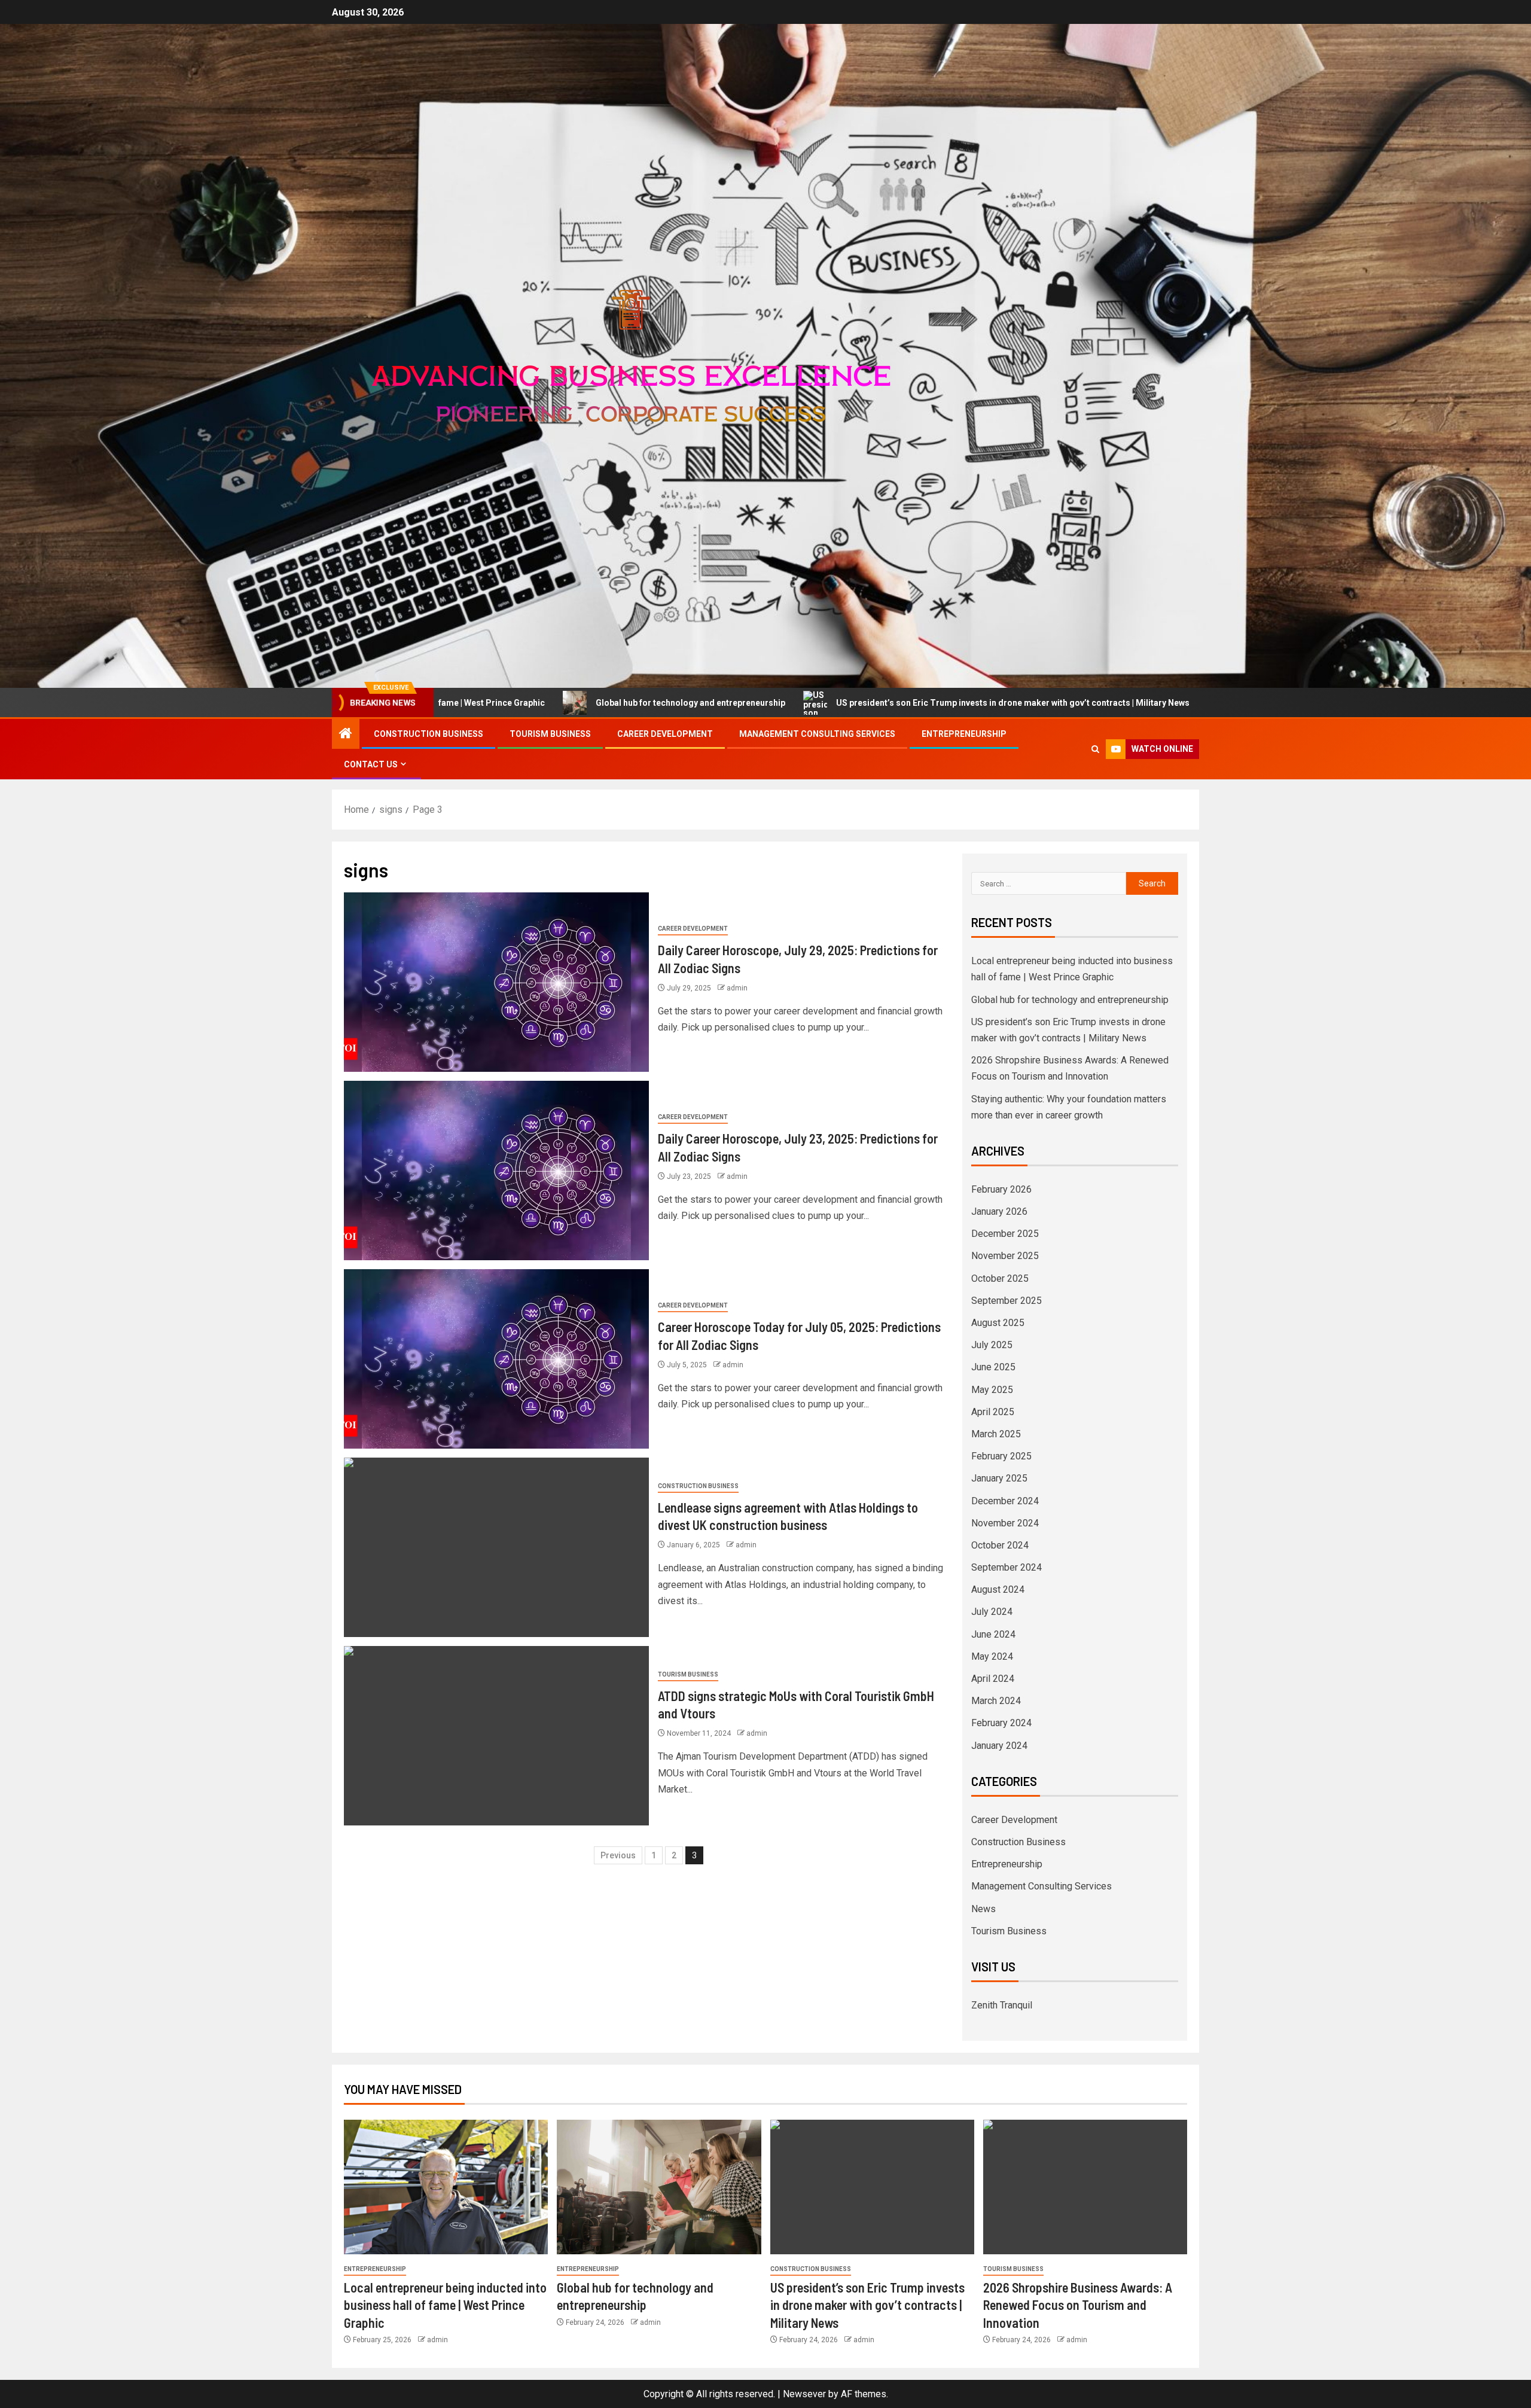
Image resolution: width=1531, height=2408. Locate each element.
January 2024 (999, 1746)
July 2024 (992, 1612)
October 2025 (1000, 1278)
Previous (618, 1855)
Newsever (804, 2394)
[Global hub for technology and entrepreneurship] (659, 2187)
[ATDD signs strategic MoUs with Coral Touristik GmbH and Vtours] (496, 1736)
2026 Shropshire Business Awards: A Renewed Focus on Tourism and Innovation (1201, 703)
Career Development (665, 734)
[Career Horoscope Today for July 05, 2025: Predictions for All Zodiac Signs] (496, 1359)
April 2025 (993, 1412)
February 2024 (1001, 1723)
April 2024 (993, 1679)
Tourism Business (550, 734)
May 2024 (992, 1656)
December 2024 (1005, 1501)
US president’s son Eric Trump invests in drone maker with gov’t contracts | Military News (815, 703)
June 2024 (993, 1634)
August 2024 (998, 1589)
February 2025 (1001, 1456)
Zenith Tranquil (1002, 2005)
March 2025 (996, 1434)
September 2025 (1007, 1301)
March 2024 (996, 1701)
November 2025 (1005, 1256)
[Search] (1095, 749)
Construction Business (429, 734)
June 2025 (993, 1367)
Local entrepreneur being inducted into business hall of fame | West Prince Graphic (445, 2305)
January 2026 (999, 1211)
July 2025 (992, 1345)
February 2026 (1001, 1189)
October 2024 (1000, 1545)
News (983, 1909)
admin (737, 988)
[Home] (346, 734)
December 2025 (1005, 1234)
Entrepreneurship (964, 734)
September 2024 (1007, 1567)
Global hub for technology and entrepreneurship (493, 703)
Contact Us (371, 764)
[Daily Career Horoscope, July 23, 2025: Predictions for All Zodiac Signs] (496, 1171)
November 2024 (1005, 1523)
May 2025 (992, 1390)
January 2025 (999, 1478)
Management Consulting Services (817, 734)
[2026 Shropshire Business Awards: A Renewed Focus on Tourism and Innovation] (1085, 2187)
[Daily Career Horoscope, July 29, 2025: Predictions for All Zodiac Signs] (496, 982)
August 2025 (998, 1323)
